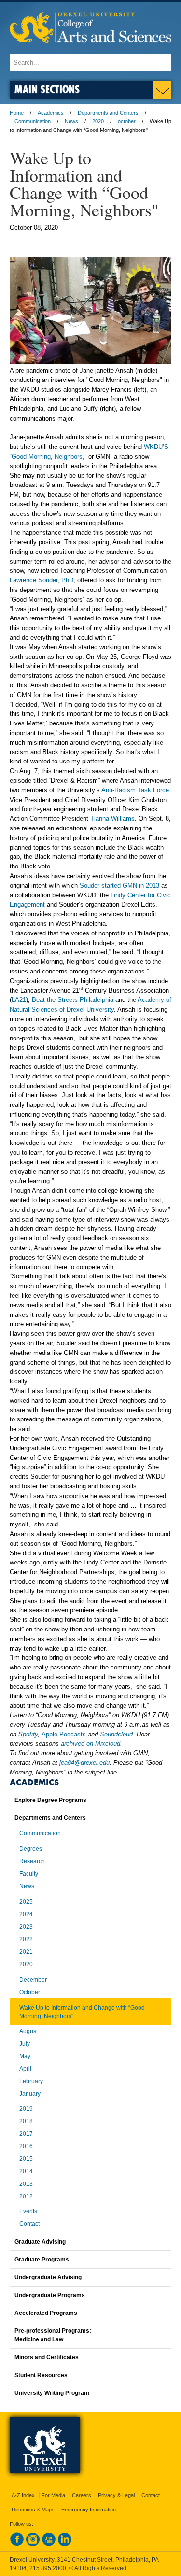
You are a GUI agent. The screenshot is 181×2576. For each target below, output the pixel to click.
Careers (82, 2495)
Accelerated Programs (46, 2313)
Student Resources (41, 2375)
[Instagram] (33, 2544)
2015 (26, 2159)
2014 (26, 2171)
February (31, 2081)
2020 (98, 121)
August (28, 2031)
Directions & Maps (33, 2510)
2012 (26, 2196)
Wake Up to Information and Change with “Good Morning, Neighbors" (82, 2012)
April (25, 2069)
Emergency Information (89, 2510)
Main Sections (47, 89)
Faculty (29, 1874)
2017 (26, 2134)
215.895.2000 (48, 2568)
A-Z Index (23, 2495)
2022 (26, 1939)
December (33, 1980)
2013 (26, 2184)
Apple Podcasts (64, 1734)
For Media (53, 2495)
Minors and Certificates (47, 2357)
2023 (26, 1927)
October (30, 1992)
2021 (26, 1952)
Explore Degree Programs (50, 1800)
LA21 (19, 1000)
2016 (26, 2146)
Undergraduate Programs (50, 2295)
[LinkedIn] (65, 2544)
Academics (51, 113)
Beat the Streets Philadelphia (73, 1000)
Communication (33, 121)
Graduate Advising (40, 2242)
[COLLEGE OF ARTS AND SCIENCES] (90, 49)
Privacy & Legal (116, 2495)
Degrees (31, 1849)
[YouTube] (49, 2544)
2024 (26, 1914)
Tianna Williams (112, 819)
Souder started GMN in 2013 (119, 886)
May (25, 2056)
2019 (26, 2109)
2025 (26, 1902)
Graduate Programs (42, 2260)
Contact (29, 2224)
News (71, 121)
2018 (26, 2121)
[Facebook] (17, 2544)
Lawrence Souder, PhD (42, 580)
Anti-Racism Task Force (135, 790)
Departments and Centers (108, 113)
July (25, 2044)
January (30, 2094)
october (127, 121)
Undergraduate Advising (48, 2277)
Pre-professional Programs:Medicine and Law (53, 2335)
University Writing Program (52, 2393)
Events (28, 2211)
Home (17, 113)
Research (32, 1861)
